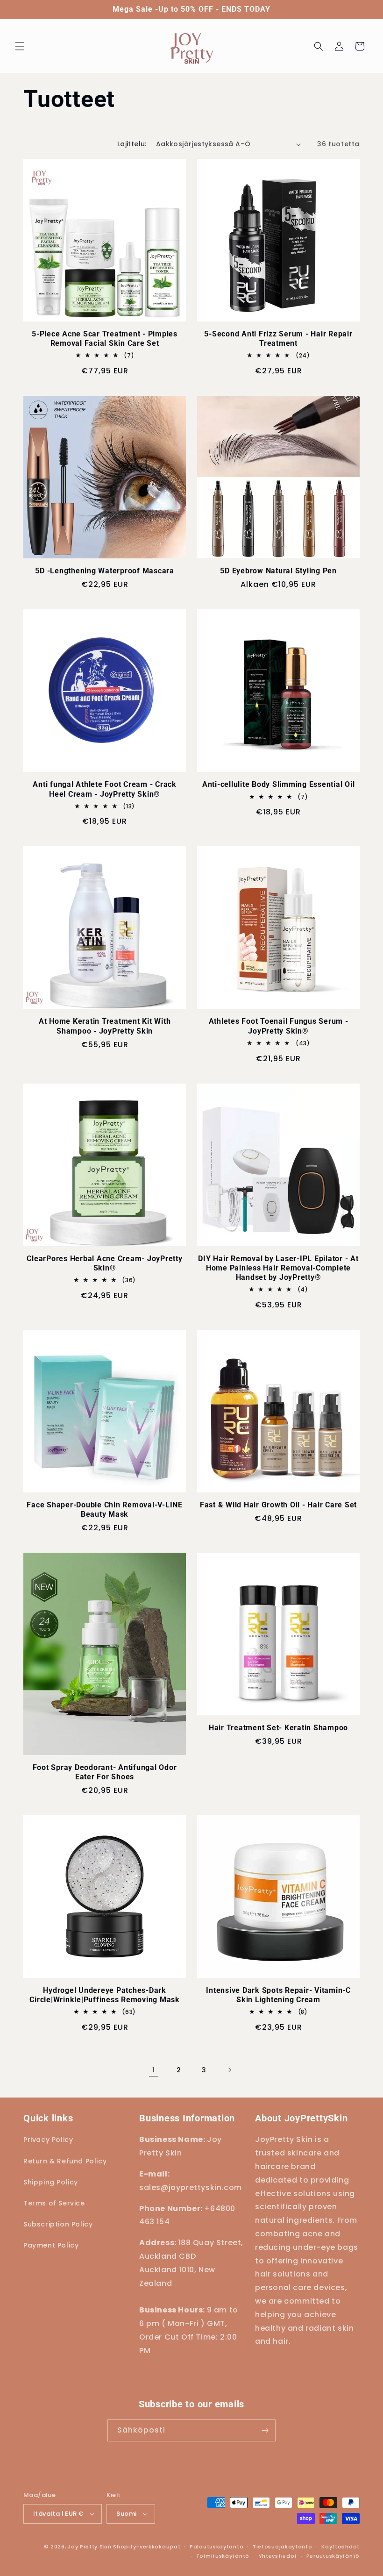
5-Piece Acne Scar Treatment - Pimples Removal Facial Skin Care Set (105, 339)
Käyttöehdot (340, 2547)
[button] (20, 46)
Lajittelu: (132, 144)
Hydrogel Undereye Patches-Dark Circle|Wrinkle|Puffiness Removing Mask (105, 1995)
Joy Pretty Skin (90, 2547)
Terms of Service (54, 2203)
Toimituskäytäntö (223, 2556)
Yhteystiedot (278, 2556)
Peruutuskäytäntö (333, 2556)
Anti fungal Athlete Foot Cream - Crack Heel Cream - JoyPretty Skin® (105, 789)
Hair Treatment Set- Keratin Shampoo (278, 1728)
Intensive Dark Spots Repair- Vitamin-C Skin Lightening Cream (278, 1995)
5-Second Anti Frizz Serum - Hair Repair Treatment (278, 339)
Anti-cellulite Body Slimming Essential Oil (279, 784)
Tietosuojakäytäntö (283, 2547)
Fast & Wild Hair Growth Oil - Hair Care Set (278, 1505)
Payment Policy (51, 2245)
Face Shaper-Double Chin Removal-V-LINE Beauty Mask (105, 1509)
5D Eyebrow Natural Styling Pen (278, 571)
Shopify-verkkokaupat (147, 2547)
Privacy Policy (48, 2140)
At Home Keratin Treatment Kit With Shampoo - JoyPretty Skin (105, 1026)
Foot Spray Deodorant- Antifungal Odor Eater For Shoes (105, 1772)
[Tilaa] (265, 2430)
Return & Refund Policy (65, 2161)
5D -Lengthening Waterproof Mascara (105, 571)
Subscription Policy (58, 2224)
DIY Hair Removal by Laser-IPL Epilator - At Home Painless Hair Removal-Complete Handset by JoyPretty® (278, 1268)
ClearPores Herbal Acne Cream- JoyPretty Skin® (104, 1263)
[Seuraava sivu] (229, 2070)
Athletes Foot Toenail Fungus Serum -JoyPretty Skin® (279, 1026)
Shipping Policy (51, 2182)
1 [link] (154, 2070)
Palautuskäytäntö (216, 2547)
